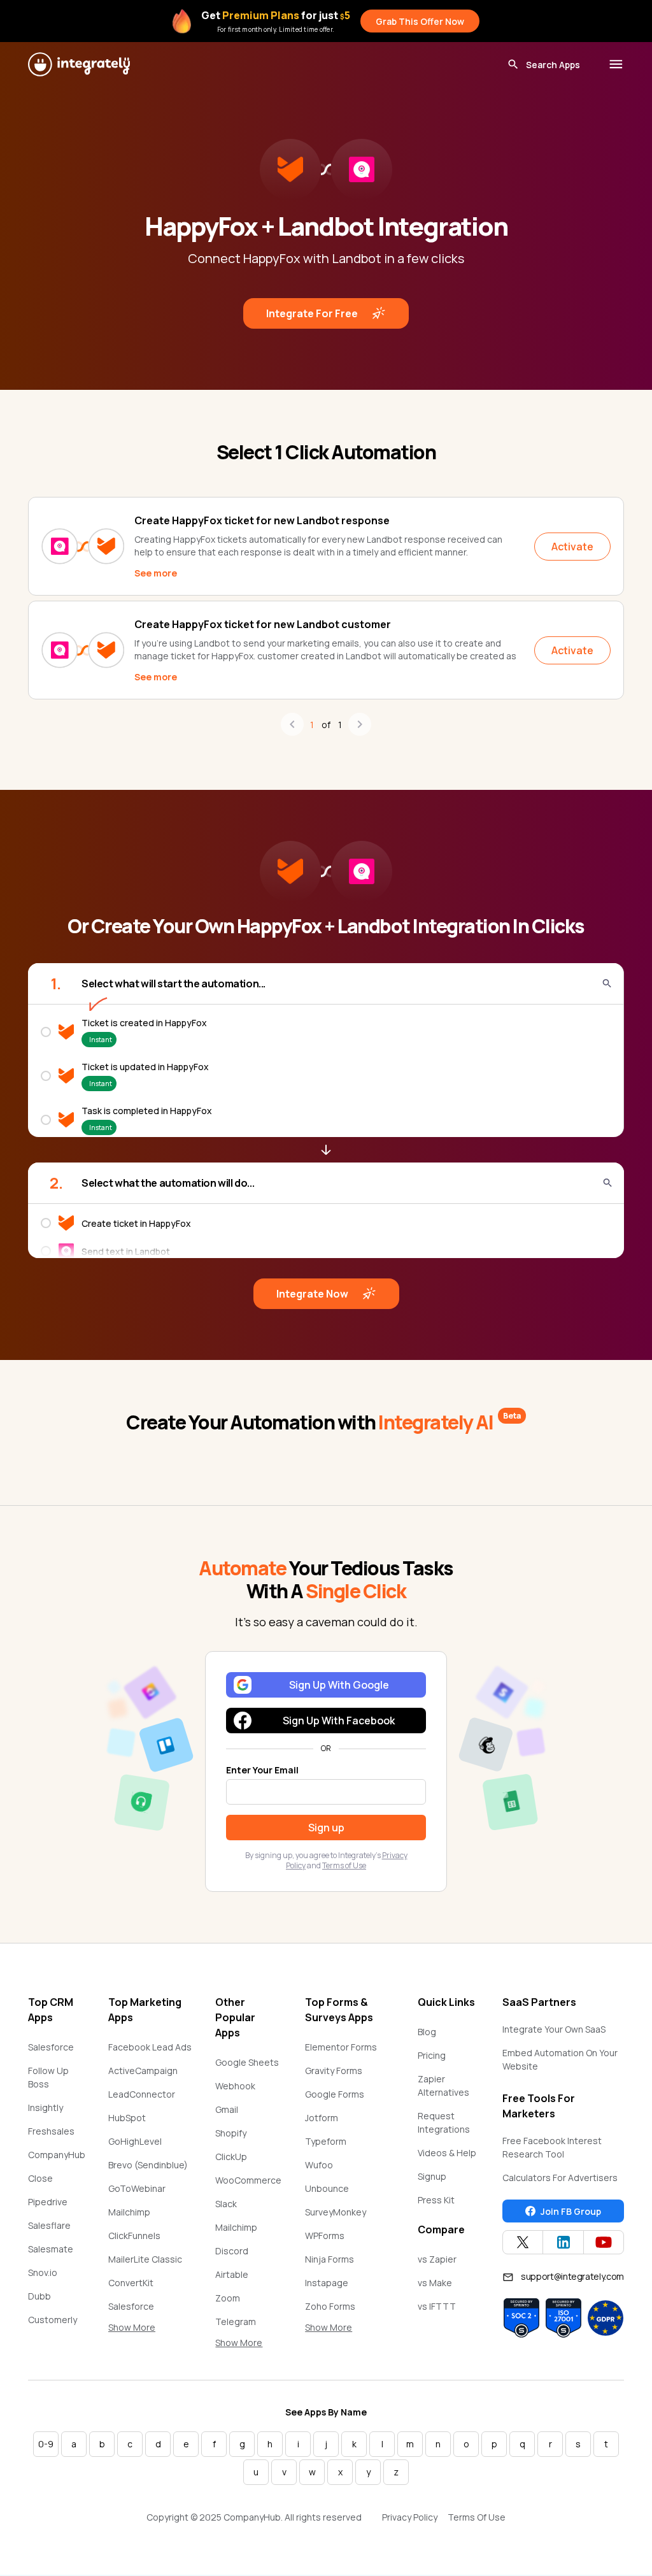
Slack (226, 2204)
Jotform (322, 2118)
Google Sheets (247, 2062)
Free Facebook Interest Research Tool (552, 2147)
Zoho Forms (330, 2306)
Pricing (432, 2055)
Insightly (46, 2107)
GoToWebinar (137, 2188)
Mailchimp (129, 2212)
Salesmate (51, 2249)
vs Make (435, 2283)
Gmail (227, 2109)
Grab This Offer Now (420, 21)
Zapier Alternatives (443, 2086)
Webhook (235, 2086)
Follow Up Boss (48, 2077)
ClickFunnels (134, 2236)
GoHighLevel (135, 2141)
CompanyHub (57, 2155)
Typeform (326, 2141)
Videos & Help (447, 2153)
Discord (232, 2251)
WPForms (325, 2236)
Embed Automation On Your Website (560, 2059)
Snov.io (43, 2272)
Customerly (53, 2320)
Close (40, 2178)
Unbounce (327, 2188)
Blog (427, 2032)
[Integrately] (79, 64)
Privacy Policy (410, 2517)
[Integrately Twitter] (523, 2242)
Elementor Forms (341, 2047)
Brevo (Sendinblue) (148, 2165)
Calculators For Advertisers (560, 2178)
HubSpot (127, 2118)
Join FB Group (571, 2211)
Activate (572, 547)
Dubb (39, 2296)
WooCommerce (248, 2180)
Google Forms (335, 2094)
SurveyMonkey (336, 2212)
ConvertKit (131, 2283)
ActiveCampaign (143, 2071)
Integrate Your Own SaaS (554, 2029)
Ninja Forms (330, 2259)
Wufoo (319, 2165)
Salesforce (51, 2047)
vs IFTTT (437, 2306)
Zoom (228, 2298)
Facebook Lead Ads (150, 2047)
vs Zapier (437, 2259)
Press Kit (436, 2200)
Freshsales (51, 2131)
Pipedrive (48, 2202)
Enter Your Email (262, 1770)
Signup (432, 2176)
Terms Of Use (477, 2517)
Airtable (232, 2274)
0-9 (46, 2444)
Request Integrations (444, 2122)
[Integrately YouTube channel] (604, 2242)
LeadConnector (142, 2094)
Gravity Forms (334, 2071)
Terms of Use (344, 1865)
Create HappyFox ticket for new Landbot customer (263, 624)
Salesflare (49, 2225)
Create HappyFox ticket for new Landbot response (262, 520)
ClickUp (231, 2157)
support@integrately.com (572, 2276)
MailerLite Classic (145, 2259)
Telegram (236, 2322)
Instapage (327, 2283)
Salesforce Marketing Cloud (143, 2313)
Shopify (231, 2133)
